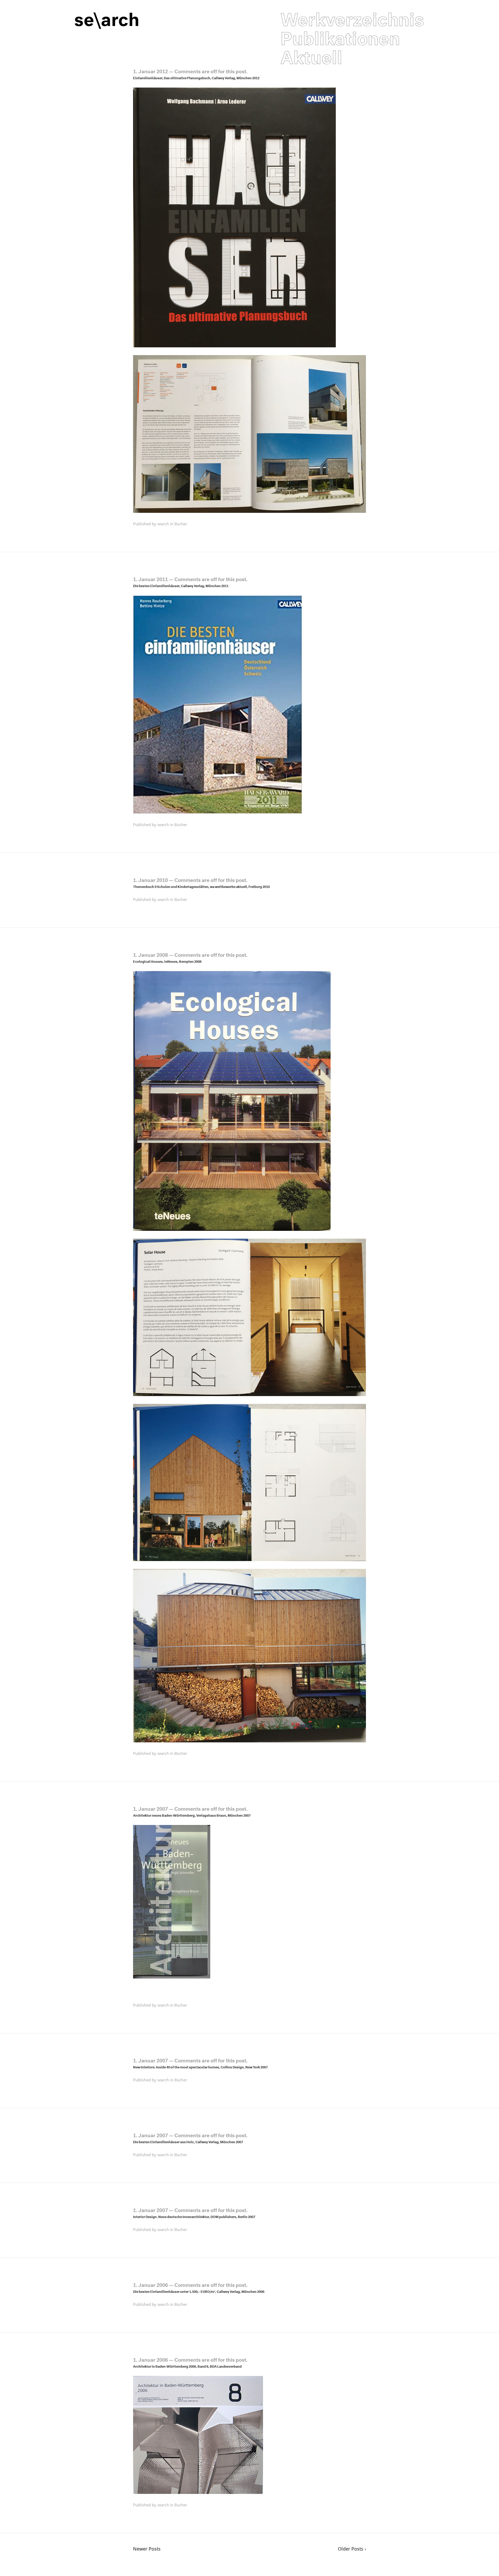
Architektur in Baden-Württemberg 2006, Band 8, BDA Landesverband (187, 2366)
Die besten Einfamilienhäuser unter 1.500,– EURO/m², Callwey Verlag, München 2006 (199, 2291)
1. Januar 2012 (150, 71)
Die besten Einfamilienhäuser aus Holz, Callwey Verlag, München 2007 (188, 2141)
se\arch (107, 16)
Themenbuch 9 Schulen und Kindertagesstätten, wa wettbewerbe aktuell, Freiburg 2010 (201, 886)
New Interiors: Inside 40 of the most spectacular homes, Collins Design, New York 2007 (200, 2067)
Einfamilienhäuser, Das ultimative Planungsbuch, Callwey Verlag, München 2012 (196, 77)
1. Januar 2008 (150, 954)
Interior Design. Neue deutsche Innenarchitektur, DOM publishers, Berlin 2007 (194, 2216)
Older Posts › (352, 2549)
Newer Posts (147, 2549)
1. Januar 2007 (150, 1808)
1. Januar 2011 (150, 579)
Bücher (181, 524)
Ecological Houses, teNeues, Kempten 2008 (167, 961)
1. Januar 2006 (150, 2284)
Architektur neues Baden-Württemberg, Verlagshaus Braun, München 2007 (192, 1815)
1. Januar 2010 (150, 879)
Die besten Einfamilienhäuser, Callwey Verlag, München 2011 (181, 585)
